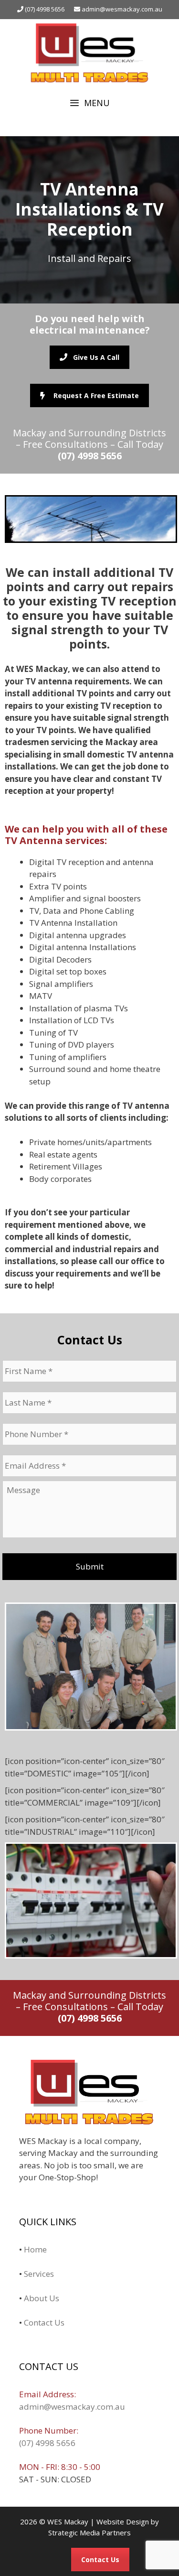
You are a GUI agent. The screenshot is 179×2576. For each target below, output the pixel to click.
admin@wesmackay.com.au (122, 9)
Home (35, 2249)
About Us (42, 2298)
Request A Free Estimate (96, 395)
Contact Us (44, 2322)
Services (39, 2274)
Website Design (123, 2522)
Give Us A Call (96, 357)
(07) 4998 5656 (44, 9)
